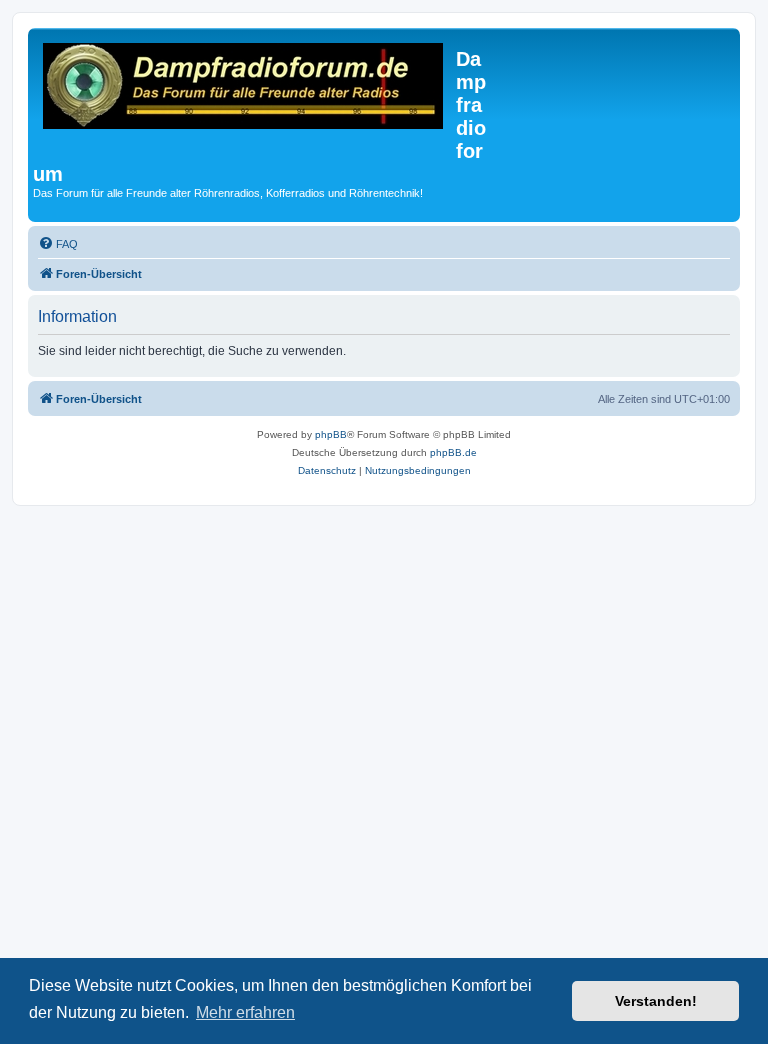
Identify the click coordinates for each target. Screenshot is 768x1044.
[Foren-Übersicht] (244, 89)
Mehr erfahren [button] (245, 1012)
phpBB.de (453, 452)
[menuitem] (58, 244)
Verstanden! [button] (656, 1001)
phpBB (331, 434)
